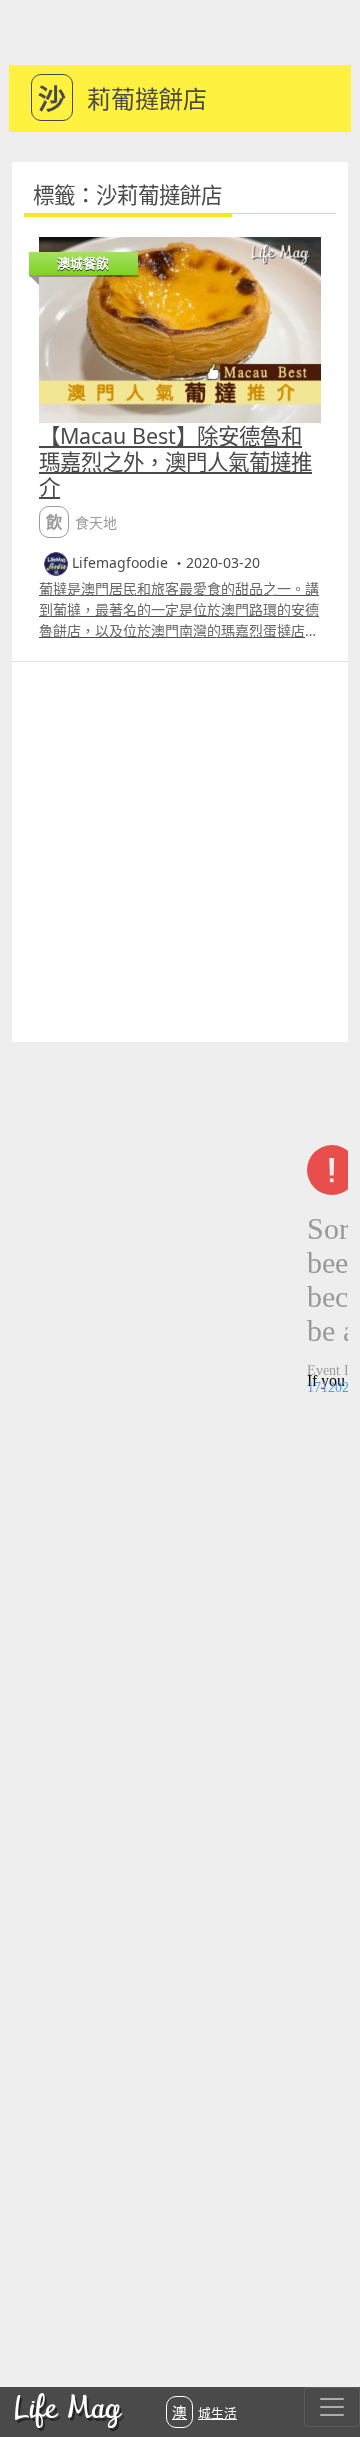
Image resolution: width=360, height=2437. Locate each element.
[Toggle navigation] (332, 2407)
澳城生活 (204, 2412)
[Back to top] (324, 2357)
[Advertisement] (180, 852)
